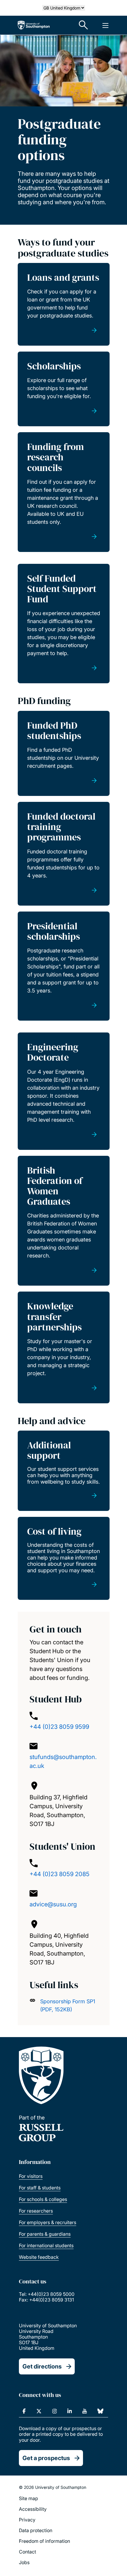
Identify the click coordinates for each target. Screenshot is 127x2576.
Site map (29, 2498)
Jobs (24, 2562)
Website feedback (39, 2257)
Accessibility (33, 2509)
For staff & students (40, 2188)
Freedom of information (44, 2541)
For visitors (31, 2176)
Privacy (27, 2520)
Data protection (36, 2530)
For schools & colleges (43, 2199)
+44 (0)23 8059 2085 (60, 1874)
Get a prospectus (46, 2458)
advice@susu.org (53, 1904)
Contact (27, 2552)
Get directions (42, 2366)
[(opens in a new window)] (24, 2411)
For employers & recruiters (48, 2222)
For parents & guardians (45, 2234)
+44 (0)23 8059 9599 (59, 1727)
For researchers (36, 2211)
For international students (46, 2245)
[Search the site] (84, 25)
